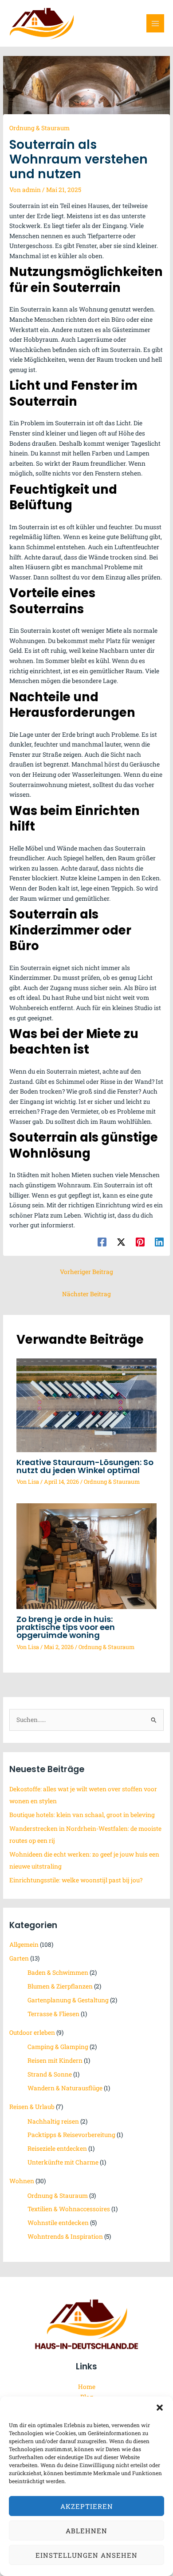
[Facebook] (102, 1242)
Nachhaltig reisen (53, 2121)
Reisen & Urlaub (32, 2107)
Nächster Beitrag (86, 1294)
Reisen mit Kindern (55, 2061)
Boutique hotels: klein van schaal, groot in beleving (82, 1815)
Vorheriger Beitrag (86, 1272)
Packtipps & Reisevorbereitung (71, 2135)
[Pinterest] (140, 1242)
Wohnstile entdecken (58, 2223)
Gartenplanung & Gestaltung (68, 2000)
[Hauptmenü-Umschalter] (155, 23)
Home (87, 2387)
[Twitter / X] (121, 1242)
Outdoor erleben (32, 2033)
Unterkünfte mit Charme (63, 2162)
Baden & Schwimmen (58, 1973)
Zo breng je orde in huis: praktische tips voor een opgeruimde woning (66, 1627)
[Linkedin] (159, 1242)
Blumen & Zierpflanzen (60, 1986)
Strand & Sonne (50, 2074)
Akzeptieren (87, 2506)
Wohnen (22, 2181)
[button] (160, 2408)
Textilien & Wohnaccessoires (69, 2209)
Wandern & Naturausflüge (65, 2088)
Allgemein (24, 1945)
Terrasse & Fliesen (53, 2014)
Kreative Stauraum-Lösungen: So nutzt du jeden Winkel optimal (85, 1466)
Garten (19, 1958)
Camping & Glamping (58, 2047)
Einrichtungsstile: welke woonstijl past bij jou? (76, 1880)
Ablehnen (86, 2531)
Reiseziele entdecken (57, 2149)
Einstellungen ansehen (86, 2555)
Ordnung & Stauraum (39, 128)
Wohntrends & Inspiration (65, 2237)
